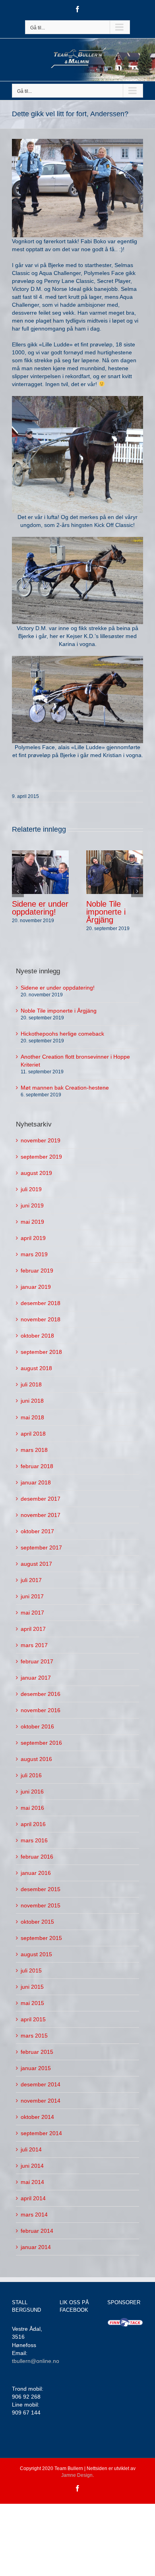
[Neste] (137, 891)
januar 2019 (36, 1287)
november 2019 (41, 1140)
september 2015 (41, 1938)
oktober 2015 (37, 1922)
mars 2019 (34, 1254)
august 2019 (36, 1173)
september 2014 (41, 2133)
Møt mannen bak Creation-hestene (65, 1088)
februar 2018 (37, 1466)
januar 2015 (36, 2068)
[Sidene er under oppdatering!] (40, 871)
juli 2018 (31, 1384)
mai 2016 (32, 1808)
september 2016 (41, 1743)
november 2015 (41, 1905)
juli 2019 (31, 1189)
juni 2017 (32, 1596)
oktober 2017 (37, 1531)
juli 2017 (31, 1580)
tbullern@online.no (36, 2361)
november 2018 (41, 1319)
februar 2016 (37, 1857)
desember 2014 (41, 2084)
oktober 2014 (37, 2117)
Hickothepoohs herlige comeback (62, 1034)
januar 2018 (36, 1482)
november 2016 (41, 1710)
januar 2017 (36, 1678)
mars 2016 (34, 1840)
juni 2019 (32, 1205)
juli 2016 (31, 1775)
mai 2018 (32, 1417)
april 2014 (33, 2198)
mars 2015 (34, 2036)
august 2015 (36, 1954)
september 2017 (41, 1548)
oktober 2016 (37, 1726)
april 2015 (33, 2019)
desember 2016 (41, 1694)
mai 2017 (32, 1613)
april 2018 (33, 1434)
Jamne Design (77, 2475)
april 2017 (33, 1629)
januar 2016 (36, 1873)
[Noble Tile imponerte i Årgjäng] (115, 871)
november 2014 (41, 2101)
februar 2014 (37, 2231)
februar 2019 (37, 1271)
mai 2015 (32, 2003)
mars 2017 (34, 1645)
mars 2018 (34, 1450)
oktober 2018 (37, 1336)
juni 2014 (32, 2166)
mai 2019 (32, 1222)
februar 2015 (37, 2052)
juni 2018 (32, 1401)
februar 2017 (37, 1661)
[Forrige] (18, 891)
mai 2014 (32, 2182)
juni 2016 (32, 1792)
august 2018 (36, 1368)
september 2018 (41, 1352)
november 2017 (41, 1515)
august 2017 (36, 1564)
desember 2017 (41, 1499)
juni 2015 (32, 1987)
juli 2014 (31, 2149)
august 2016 (36, 1759)
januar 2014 (36, 2247)
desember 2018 (41, 1303)
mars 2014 (34, 2215)
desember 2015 (41, 1889)
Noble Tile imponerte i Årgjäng (106, 912)
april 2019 (33, 1238)
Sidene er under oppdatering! (40, 908)
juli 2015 (31, 1970)
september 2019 (41, 1157)
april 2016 (33, 1824)
